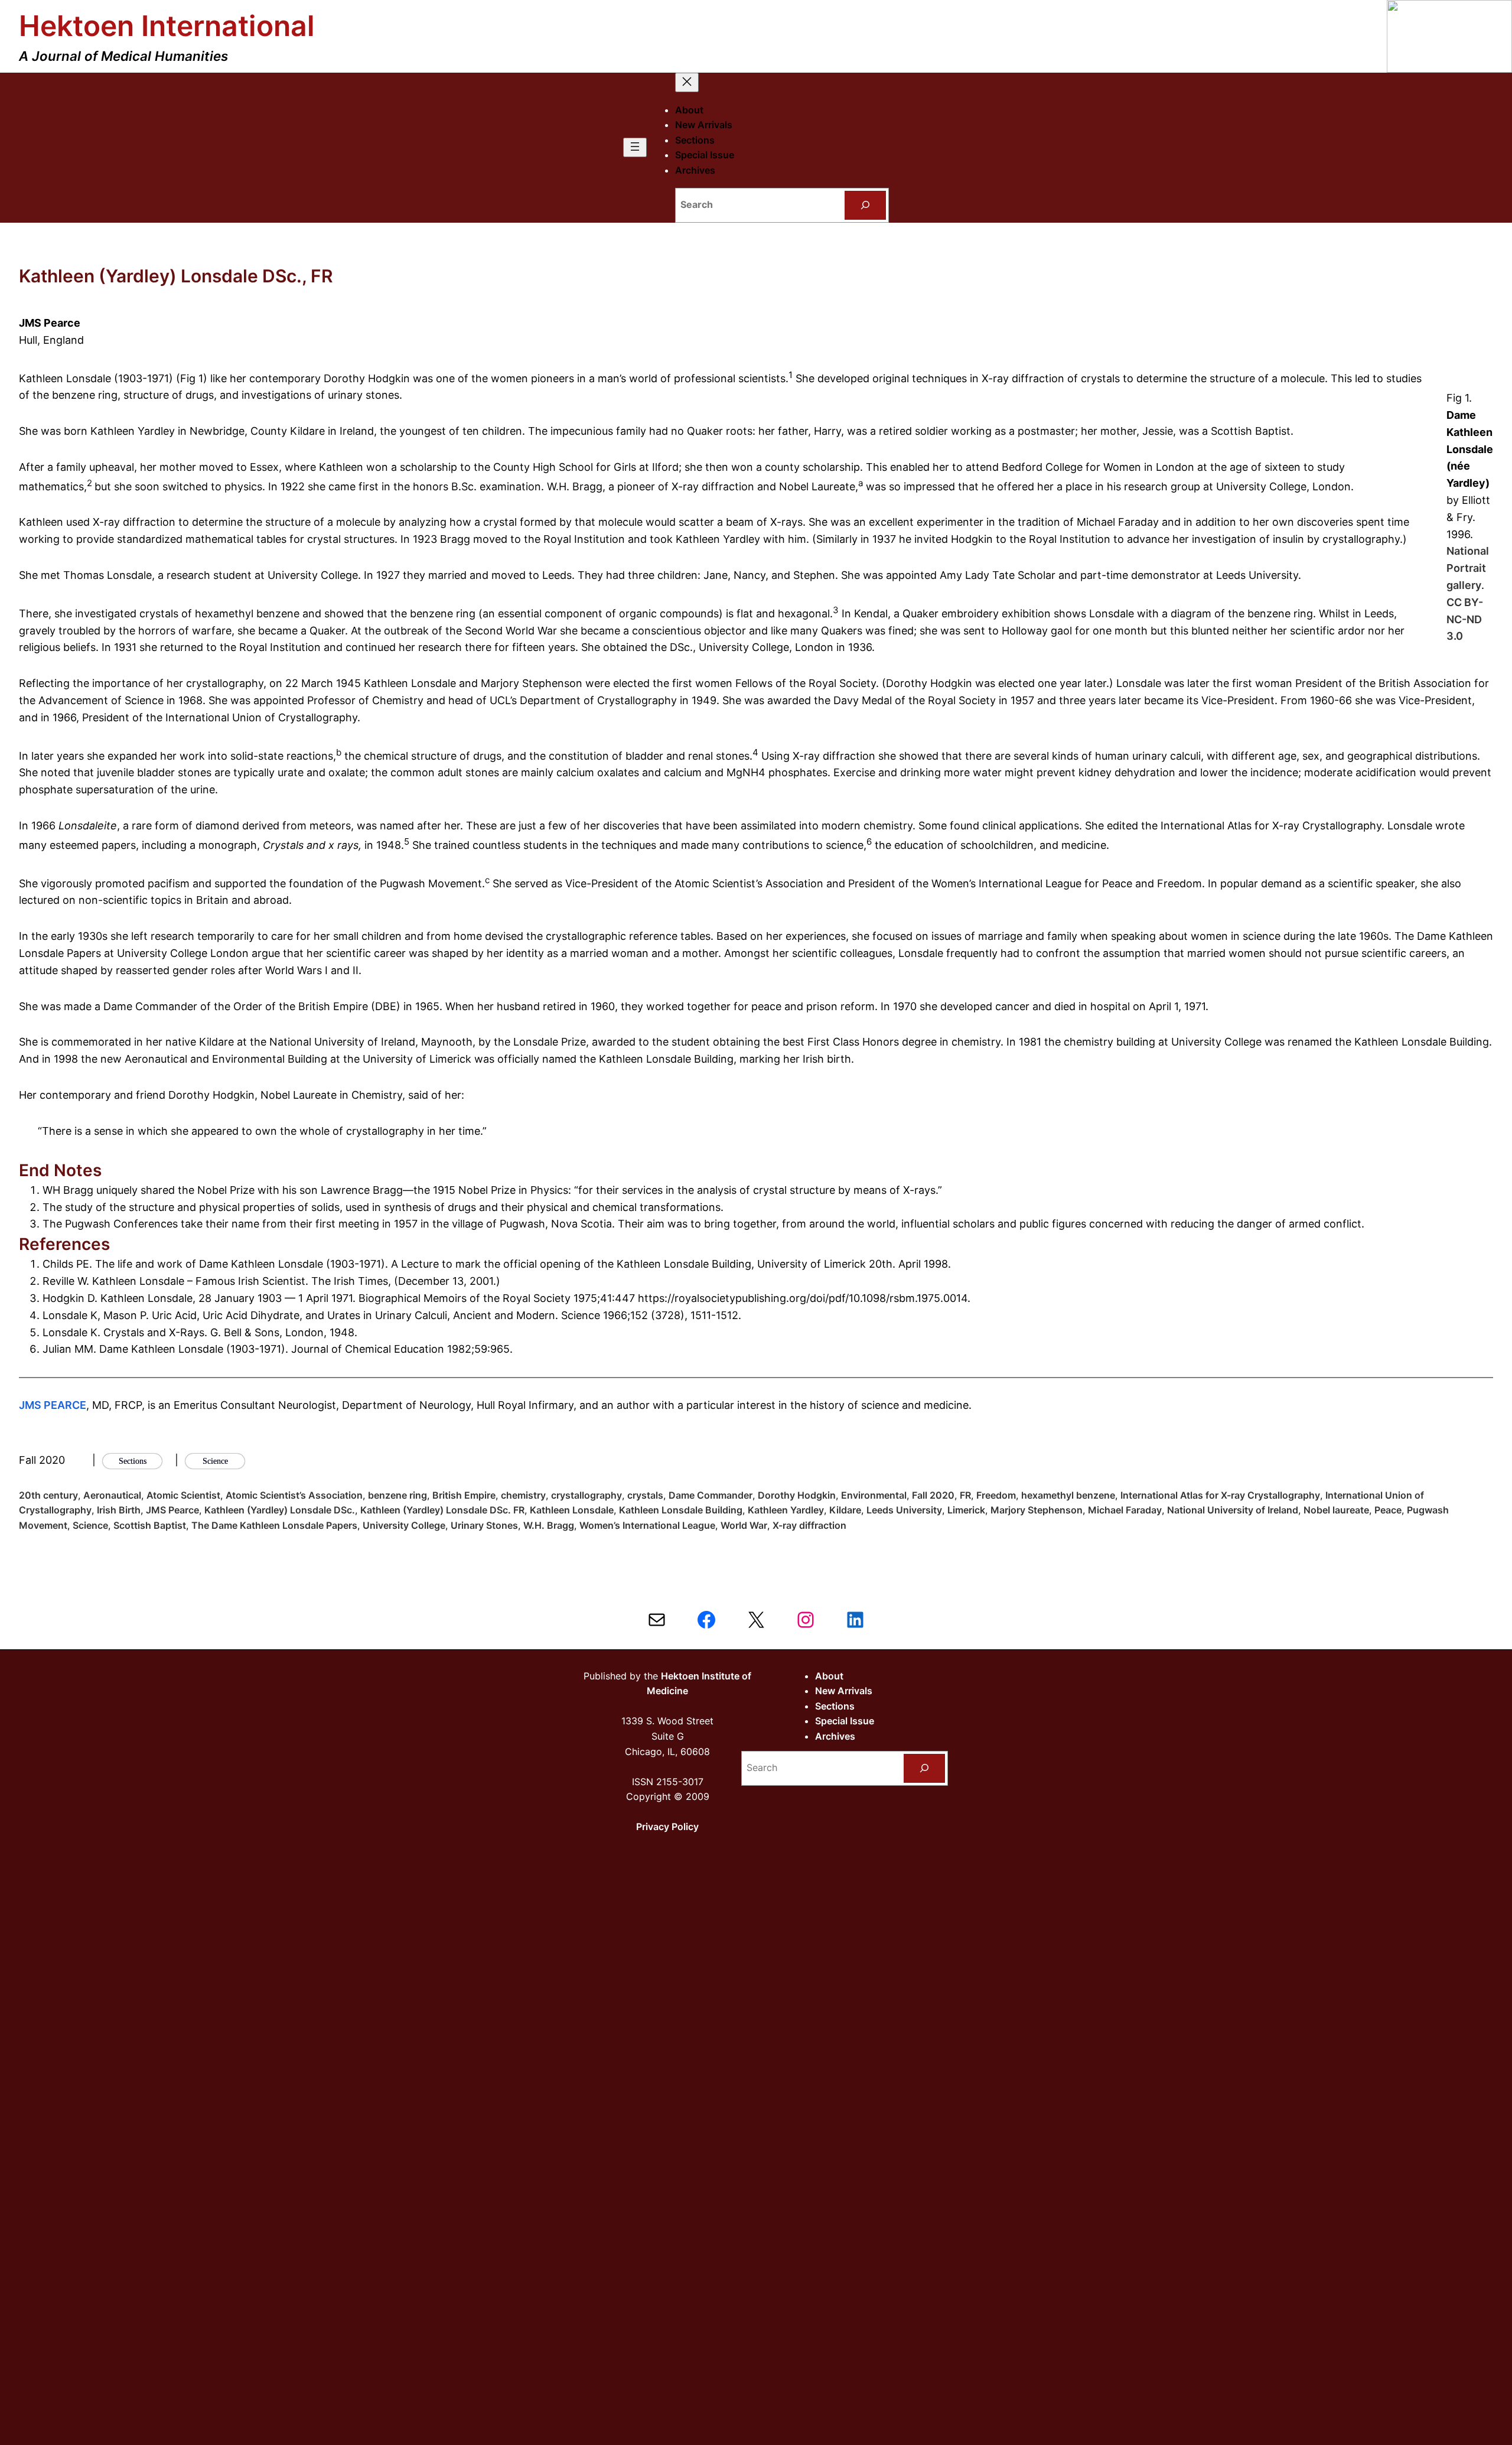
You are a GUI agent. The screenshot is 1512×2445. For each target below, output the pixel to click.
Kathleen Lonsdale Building (681, 1510)
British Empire (464, 1495)
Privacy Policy (667, 1827)
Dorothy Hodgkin (797, 1495)
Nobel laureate (1336, 1510)
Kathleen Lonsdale (572, 1510)
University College (404, 1525)
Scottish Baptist (150, 1525)
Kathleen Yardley (786, 1510)
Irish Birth (119, 1510)
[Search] (866, 205)
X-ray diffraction (809, 1525)
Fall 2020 (933, 1495)
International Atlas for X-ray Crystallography (1220, 1495)
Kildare (845, 1510)
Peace (1388, 1510)
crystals (645, 1495)
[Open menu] (635, 147)
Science (90, 1525)
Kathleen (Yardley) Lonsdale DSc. (280, 1510)
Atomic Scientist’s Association (294, 1495)
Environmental (874, 1495)
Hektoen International (167, 26)
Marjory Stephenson (1037, 1510)
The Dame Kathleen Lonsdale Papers (274, 1525)
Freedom (996, 1495)
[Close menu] (687, 82)
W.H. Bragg (549, 1525)
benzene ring (397, 1495)
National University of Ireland (1233, 1510)
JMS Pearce (172, 1510)
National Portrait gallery (1468, 568)
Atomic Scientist (183, 1495)
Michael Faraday (1125, 1510)
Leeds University (904, 1510)
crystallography (586, 1495)
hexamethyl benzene (1068, 1495)
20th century (48, 1495)
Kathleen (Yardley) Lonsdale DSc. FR (442, 1510)
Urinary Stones (484, 1525)
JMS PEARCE (53, 1405)
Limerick (966, 1510)
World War (744, 1525)
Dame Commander (711, 1495)
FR (965, 1495)
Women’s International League (647, 1525)
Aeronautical (112, 1495)
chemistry (523, 1495)
